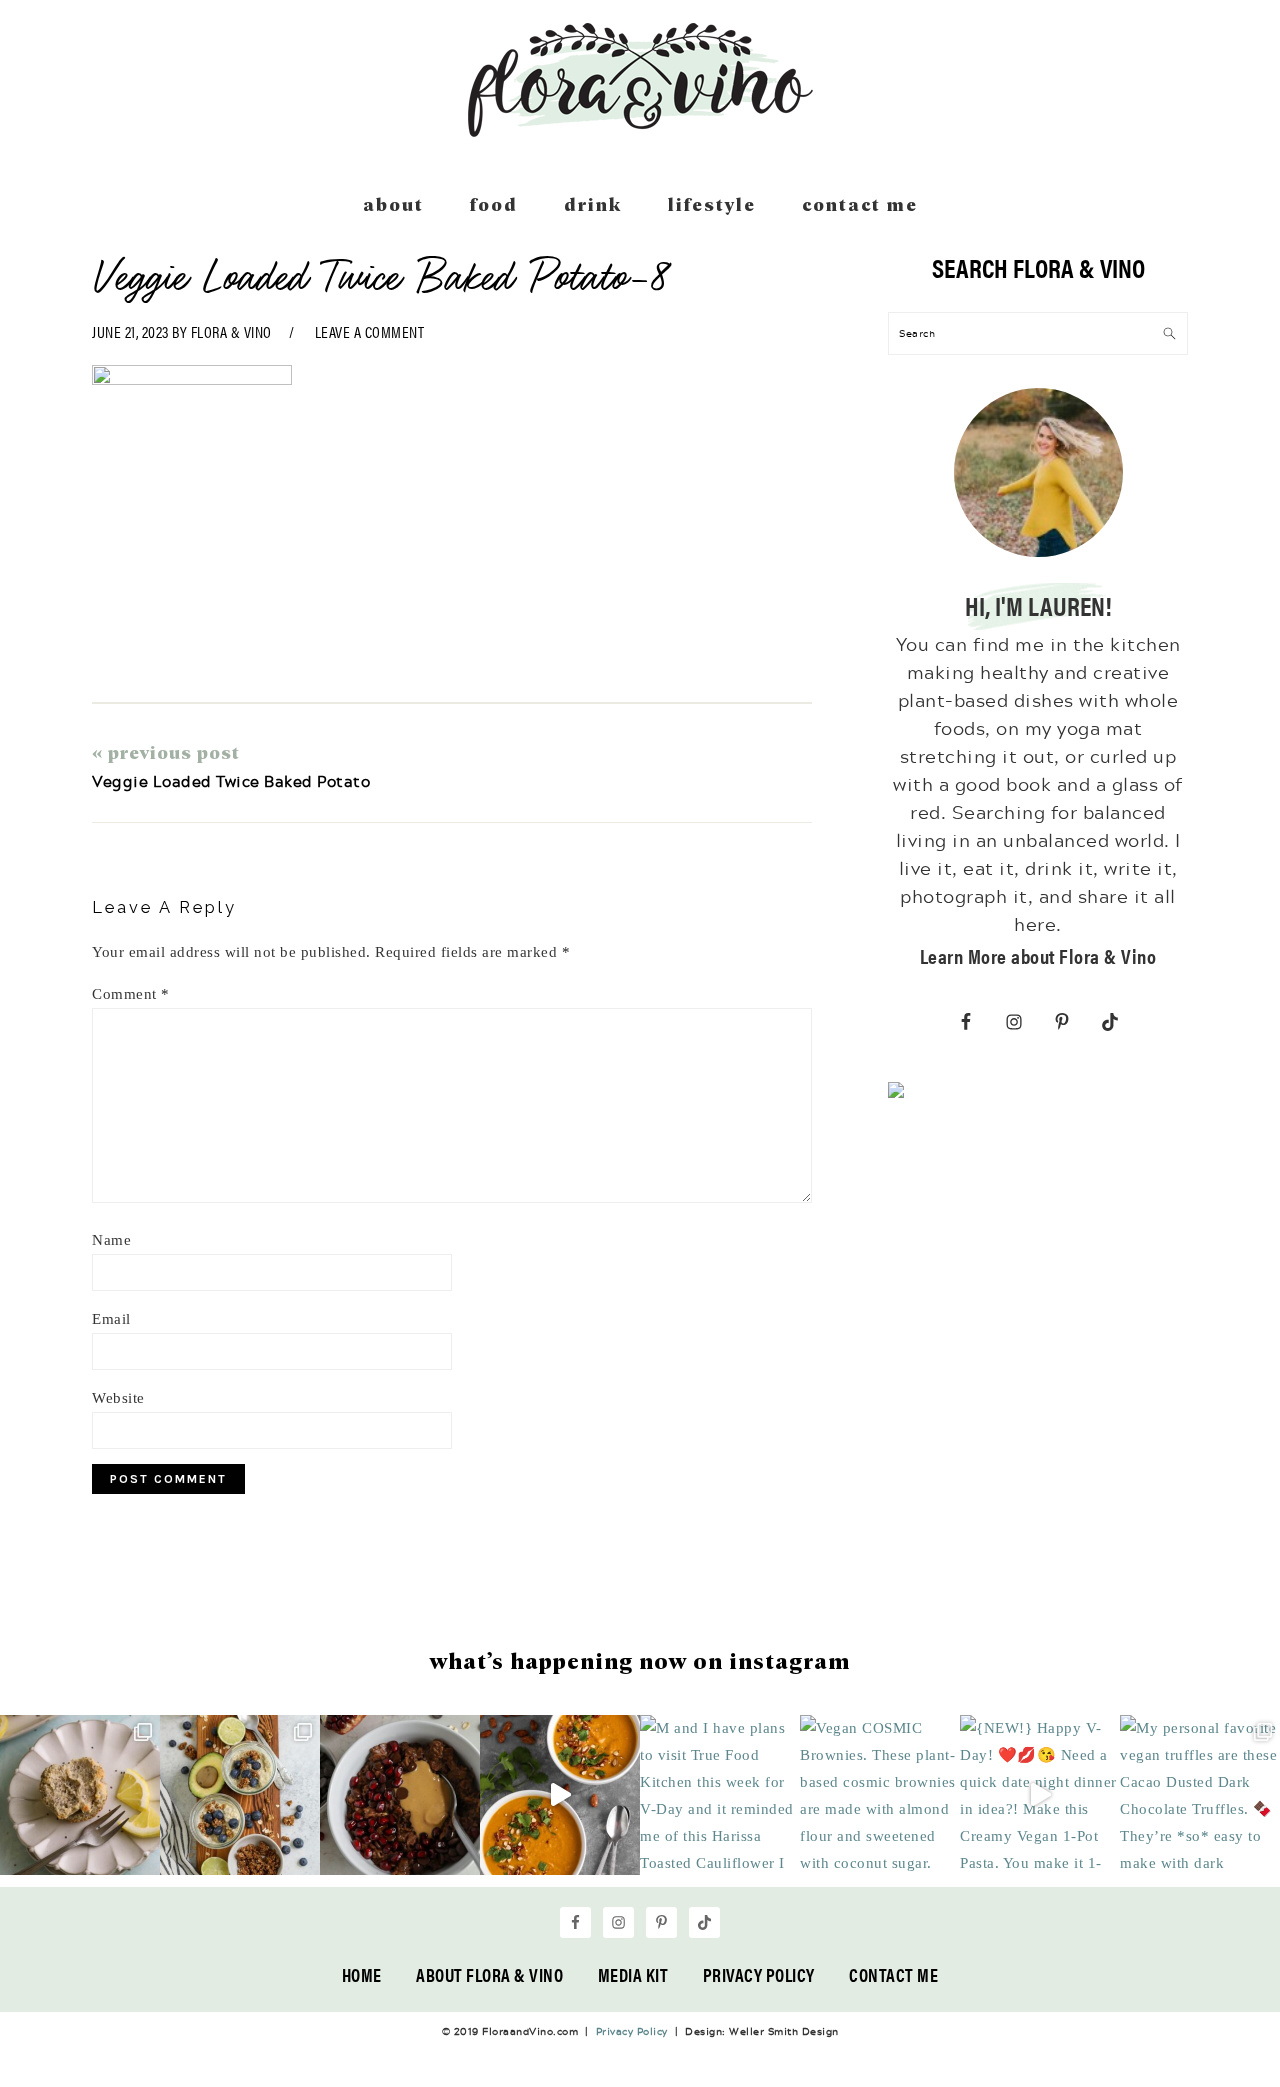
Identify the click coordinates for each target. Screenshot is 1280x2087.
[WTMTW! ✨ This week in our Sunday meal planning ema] (240, 1795)
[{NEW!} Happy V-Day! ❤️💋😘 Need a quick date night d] (1040, 1795)
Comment (131, 994)
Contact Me (893, 1974)
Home (362, 1974)
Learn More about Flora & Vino (1038, 955)
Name (111, 1240)
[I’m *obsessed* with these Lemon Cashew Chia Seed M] (80, 1795)
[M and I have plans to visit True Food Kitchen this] (720, 1795)
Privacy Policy (759, 1974)
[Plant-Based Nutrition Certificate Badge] (896, 1094)
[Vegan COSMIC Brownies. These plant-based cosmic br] (880, 1795)
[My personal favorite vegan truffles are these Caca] (1200, 1795)
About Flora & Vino (489, 1974)
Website (118, 1398)
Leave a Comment (370, 331)
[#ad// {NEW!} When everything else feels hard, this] (560, 1795)
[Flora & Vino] (640, 130)
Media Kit (633, 1974)
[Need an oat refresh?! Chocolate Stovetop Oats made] (400, 1795)
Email (111, 1319)
